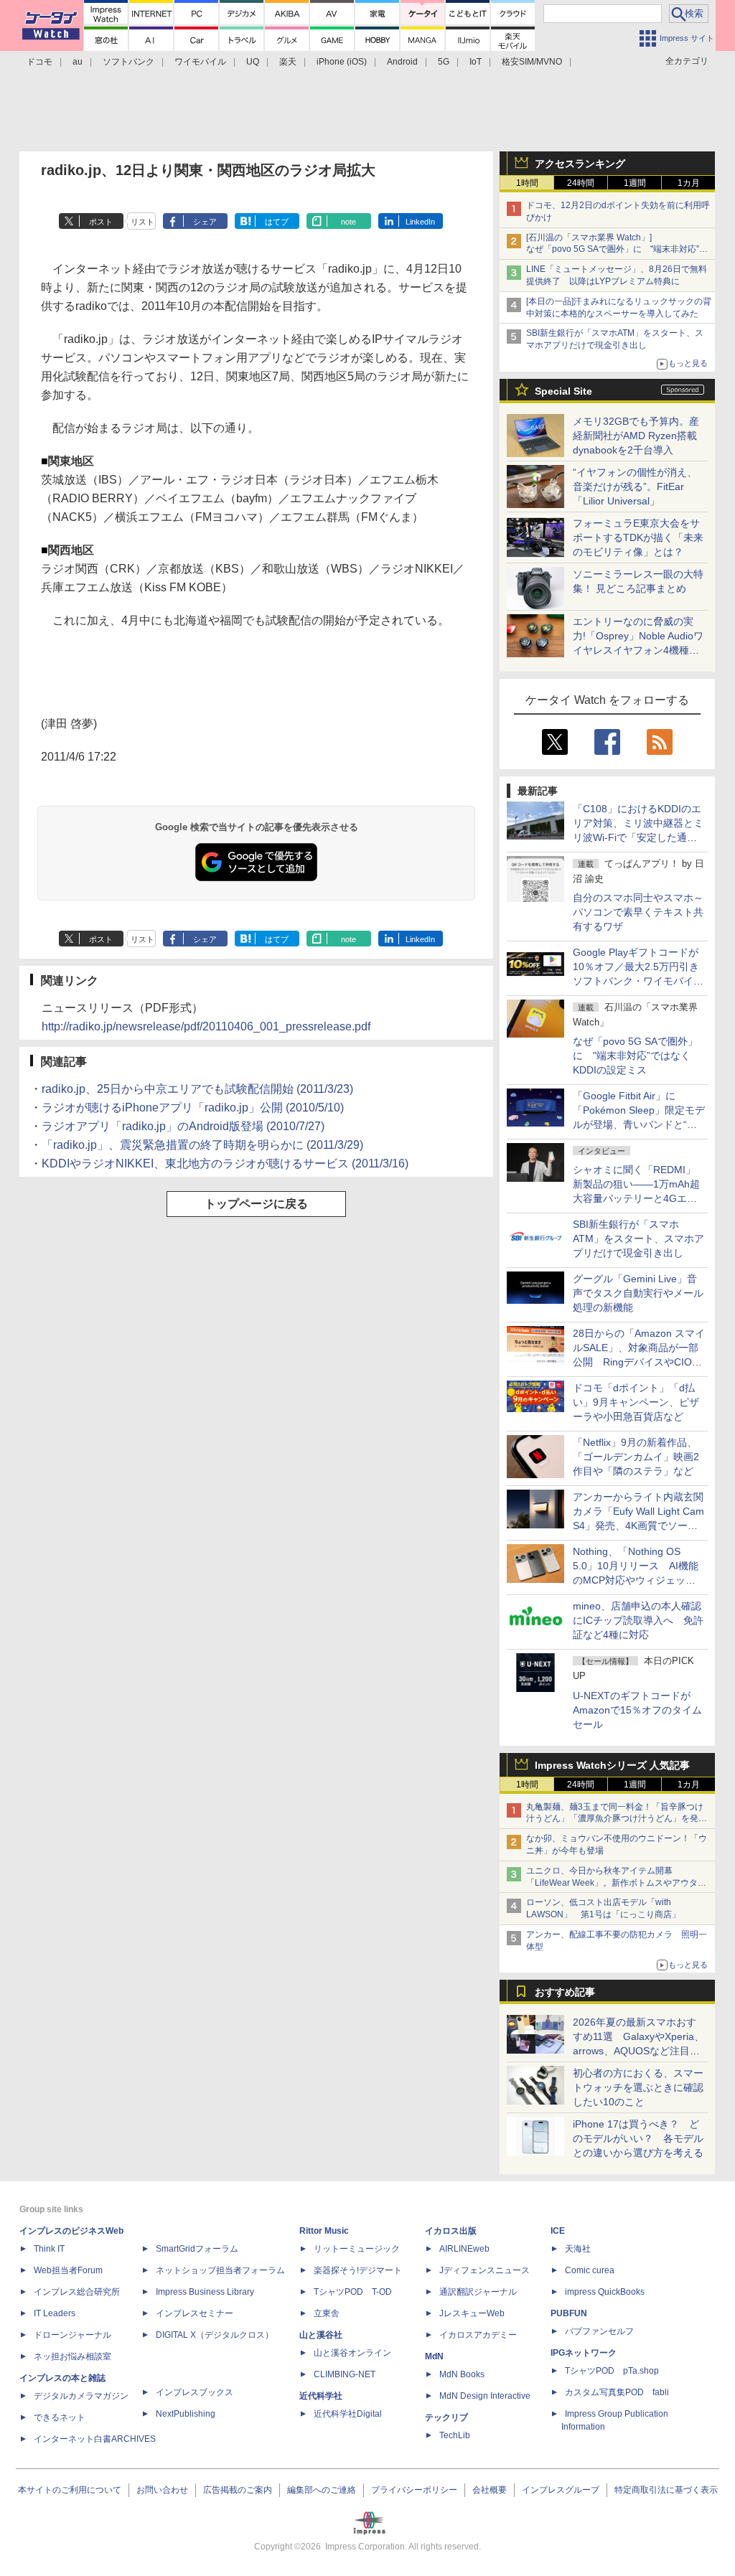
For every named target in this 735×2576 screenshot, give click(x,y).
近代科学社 (321, 2396)
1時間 (527, 183)
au (78, 62)
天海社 (578, 2249)
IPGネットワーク (584, 2353)
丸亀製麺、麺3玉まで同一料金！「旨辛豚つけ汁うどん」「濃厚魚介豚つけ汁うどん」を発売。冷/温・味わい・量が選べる (615, 1819)
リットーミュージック (357, 2249)
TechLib (455, 2435)
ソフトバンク (128, 62)
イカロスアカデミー (478, 2335)
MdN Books (462, 2374)
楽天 (288, 62)
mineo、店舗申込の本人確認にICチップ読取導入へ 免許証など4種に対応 (638, 1620)
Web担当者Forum (68, 2270)
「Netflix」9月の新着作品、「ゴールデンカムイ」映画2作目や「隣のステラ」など (636, 1457)
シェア (205, 222)
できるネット (60, 2417)
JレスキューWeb (472, 2313)
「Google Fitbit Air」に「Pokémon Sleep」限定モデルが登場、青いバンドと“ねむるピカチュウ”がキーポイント (639, 1124)
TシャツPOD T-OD (353, 2292)
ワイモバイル (200, 62)
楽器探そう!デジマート (358, 2270)
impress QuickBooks (605, 2292)
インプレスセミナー (195, 2313)
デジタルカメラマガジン (81, 2396)
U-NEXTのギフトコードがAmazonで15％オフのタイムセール (637, 1710)
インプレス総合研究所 (77, 2292)
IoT (476, 62)
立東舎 (327, 2313)
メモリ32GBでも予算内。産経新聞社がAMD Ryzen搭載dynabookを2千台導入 (636, 436)
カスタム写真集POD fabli (617, 2392)
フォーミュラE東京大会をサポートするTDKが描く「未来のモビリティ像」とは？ (638, 537)
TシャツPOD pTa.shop (612, 2371)
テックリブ (446, 2417)
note (348, 222)
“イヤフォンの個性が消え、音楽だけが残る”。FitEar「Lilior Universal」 (635, 486)
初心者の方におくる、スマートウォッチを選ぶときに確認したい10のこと (638, 2087)
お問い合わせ (162, 2490)
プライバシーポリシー (414, 2490)
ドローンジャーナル (72, 2335)
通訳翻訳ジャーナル (478, 2292)
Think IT (49, 2249)
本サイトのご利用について (70, 2490)
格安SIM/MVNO (532, 62)
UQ (253, 62)
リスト (142, 222)
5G (444, 62)
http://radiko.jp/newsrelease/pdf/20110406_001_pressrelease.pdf (206, 1026)
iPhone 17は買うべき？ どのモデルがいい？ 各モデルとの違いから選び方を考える (638, 2138)
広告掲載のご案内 (238, 2490)
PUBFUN (569, 2313)
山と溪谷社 (321, 2335)
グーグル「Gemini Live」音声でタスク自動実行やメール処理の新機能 (638, 1293)
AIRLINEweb (464, 2249)
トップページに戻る (256, 1204)
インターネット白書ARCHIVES (95, 2439)
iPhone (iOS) (342, 62)
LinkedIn (420, 222)
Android (402, 62)
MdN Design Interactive (485, 2396)
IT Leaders (55, 2313)
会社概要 (490, 2490)
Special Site (563, 391)
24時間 (581, 183)
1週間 (635, 183)
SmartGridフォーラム (197, 2249)
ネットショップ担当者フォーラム (220, 2270)
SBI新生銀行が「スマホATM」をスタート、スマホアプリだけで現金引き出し (638, 1238)
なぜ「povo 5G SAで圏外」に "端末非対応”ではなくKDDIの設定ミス (635, 1056)
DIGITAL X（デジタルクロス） (215, 2335)
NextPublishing (186, 2414)
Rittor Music (324, 2231)
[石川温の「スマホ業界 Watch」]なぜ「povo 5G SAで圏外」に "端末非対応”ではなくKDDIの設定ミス (617, 250)
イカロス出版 (451, 2231)
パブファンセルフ (599, 2331)
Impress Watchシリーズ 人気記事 (612, 1765)
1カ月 (689, 183)
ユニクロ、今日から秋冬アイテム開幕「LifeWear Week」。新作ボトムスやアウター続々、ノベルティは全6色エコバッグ (616, 1883)
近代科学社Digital (348, 2414)
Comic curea (590, 2270)
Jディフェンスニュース (484, 2270)
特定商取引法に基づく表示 (666, 2490)
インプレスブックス (195, 2392)
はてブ (277, 222)
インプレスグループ (561, 2490)
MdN (434, 2356)
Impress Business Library (205, 2292)
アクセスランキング (580, 164)
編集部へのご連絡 (322, 2490)
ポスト (101, 222)
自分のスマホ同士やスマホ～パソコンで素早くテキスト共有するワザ (638, 912)
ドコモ (39, 62)
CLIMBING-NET (345, 2374)
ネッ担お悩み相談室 (72, 2356)
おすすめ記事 (565, 1992)
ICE (558, 2231)
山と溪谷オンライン (352, 2353)
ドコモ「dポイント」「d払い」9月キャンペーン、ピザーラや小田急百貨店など (636, 1402)
